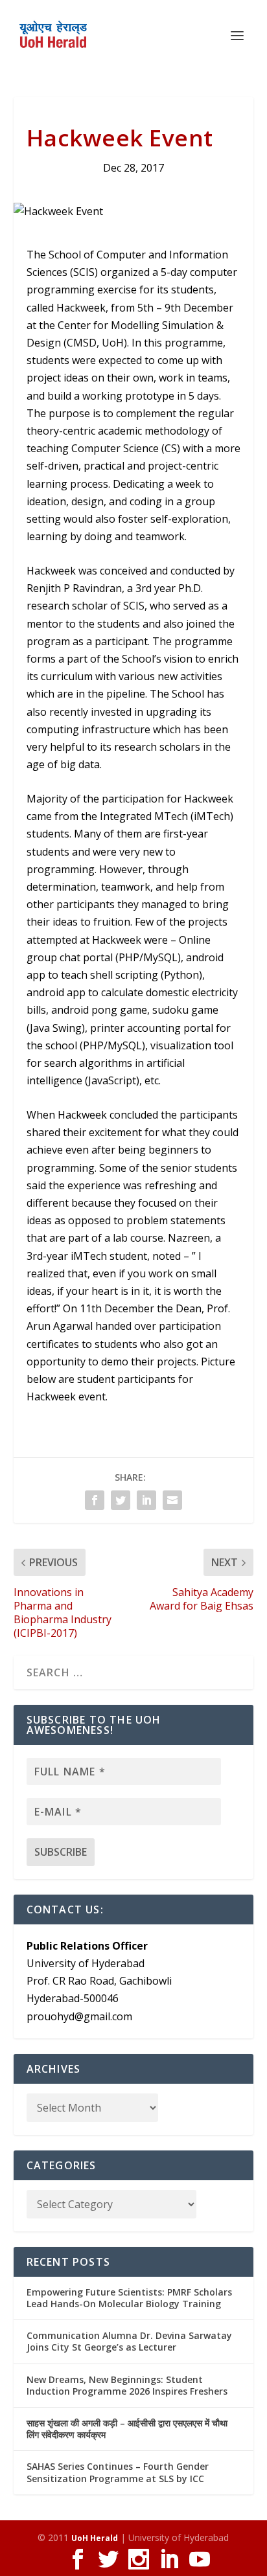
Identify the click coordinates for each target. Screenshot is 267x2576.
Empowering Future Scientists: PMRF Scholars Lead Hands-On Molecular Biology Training (129, 2298)
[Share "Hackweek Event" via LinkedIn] (146, 1500)
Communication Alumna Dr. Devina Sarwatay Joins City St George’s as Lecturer (129, 2341)
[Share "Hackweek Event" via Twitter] (121, 1500)
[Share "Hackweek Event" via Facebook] (95, 1500)
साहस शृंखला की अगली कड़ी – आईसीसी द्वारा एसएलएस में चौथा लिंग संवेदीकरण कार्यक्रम (127, 2429)
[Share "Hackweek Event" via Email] (172, 1500)
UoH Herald (95, 2538)
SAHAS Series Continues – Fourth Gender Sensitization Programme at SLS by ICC (118, 2472)
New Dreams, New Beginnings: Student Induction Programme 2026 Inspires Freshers (127, 2385)
